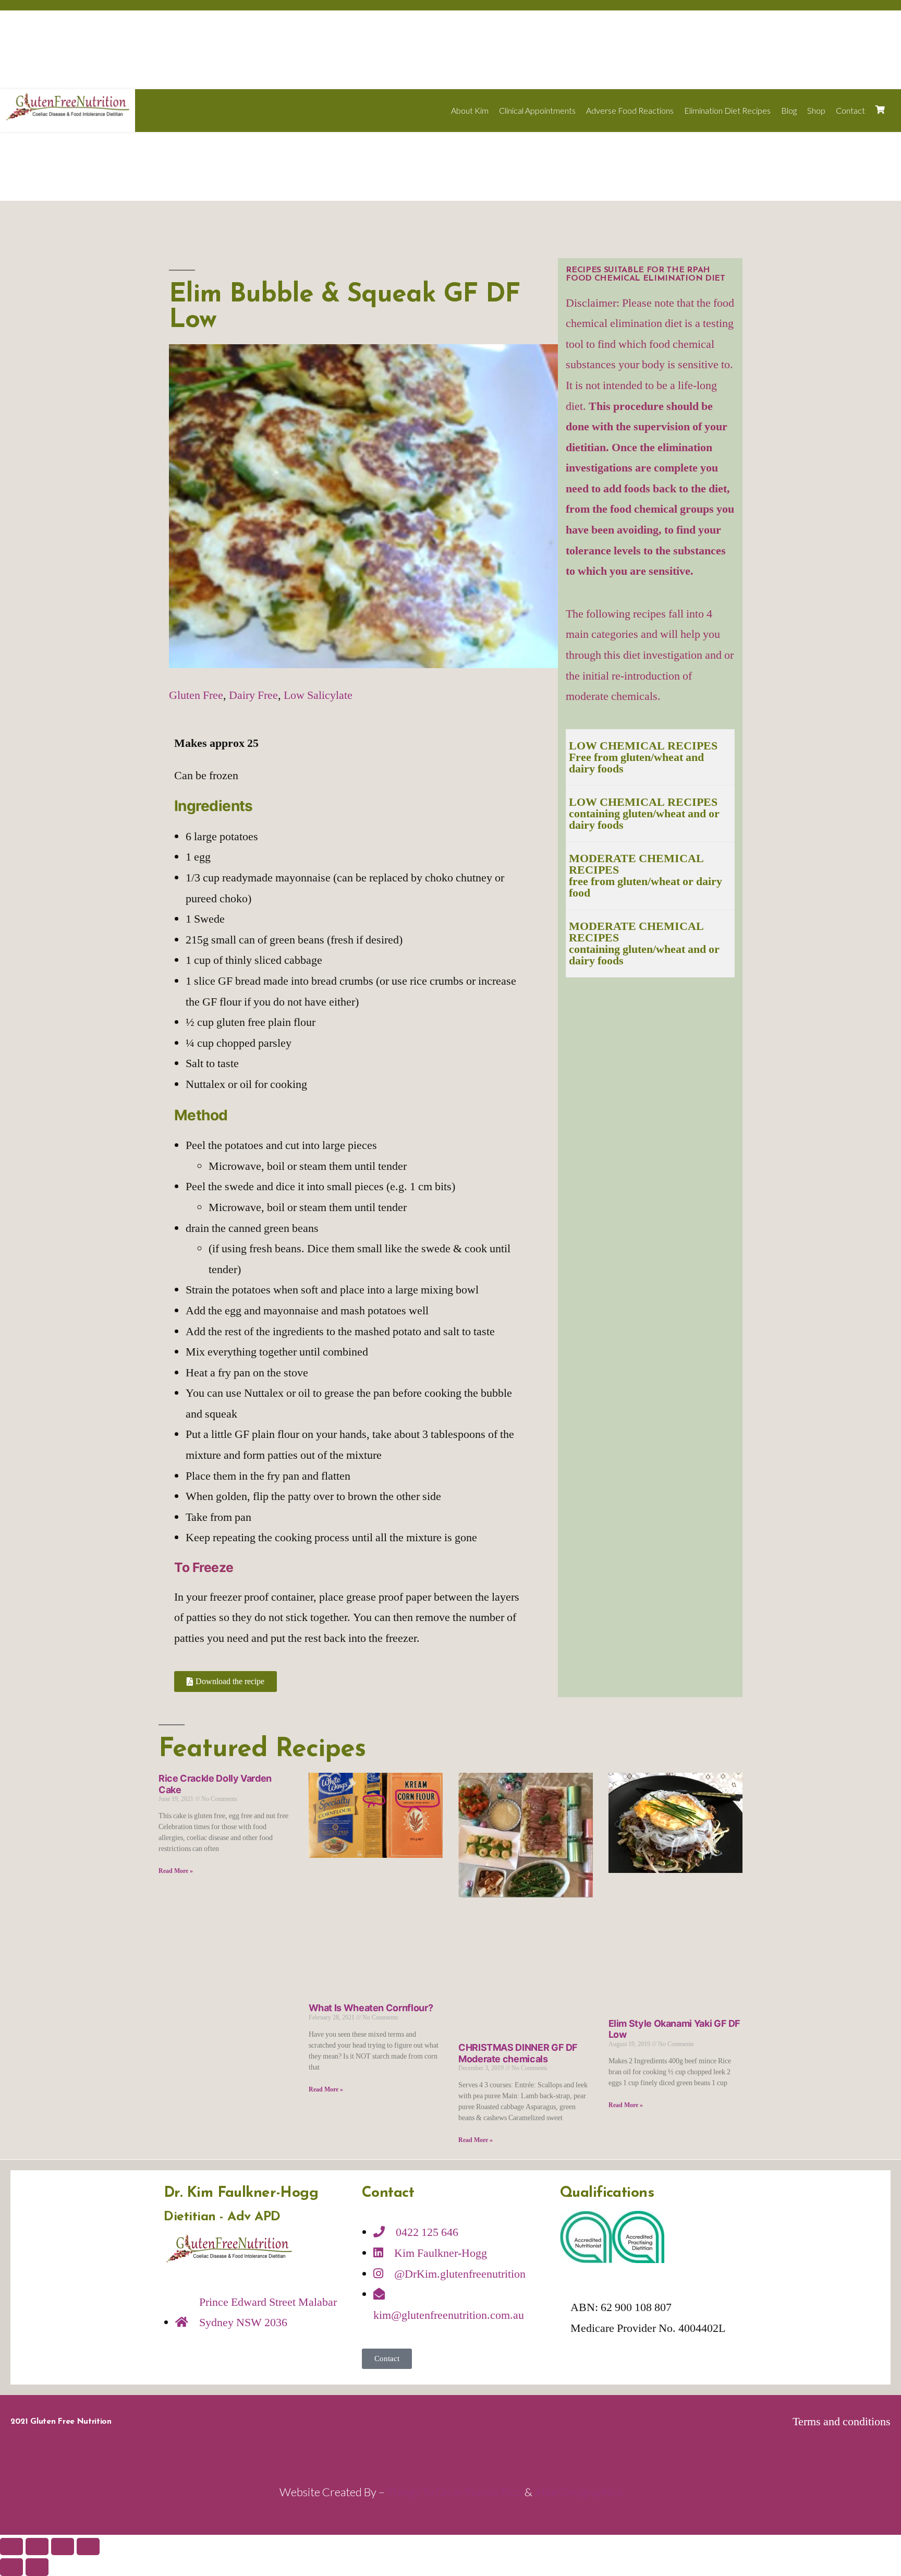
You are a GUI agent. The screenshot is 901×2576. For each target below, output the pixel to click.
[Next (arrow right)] (37, 2567)
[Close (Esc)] (11, 2547)
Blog (789, 110)
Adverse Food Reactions (630, 110)
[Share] (37, 2547)
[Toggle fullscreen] (63, 2547)
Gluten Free (196, 695)
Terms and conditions (842, 2422)
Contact (850, 110)
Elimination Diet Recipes (727, 110)
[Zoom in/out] (88, 2547)
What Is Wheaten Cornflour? (371, 2008)
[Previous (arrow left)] (11, 2567)
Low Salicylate (318, 695)
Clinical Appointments (537, 110)
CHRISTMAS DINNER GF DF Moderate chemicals (518, 2053)
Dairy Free (253, 695)
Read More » (176, 1871)
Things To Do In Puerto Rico (455, 2492)
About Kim (470, 110)
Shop (816, 110)
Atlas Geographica (578, 2492)
